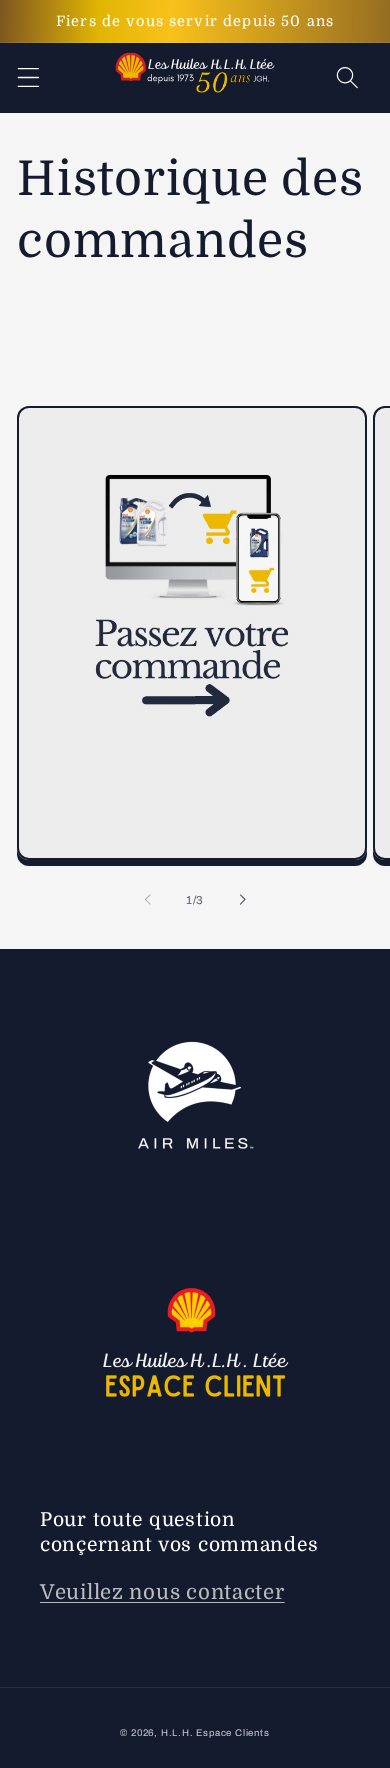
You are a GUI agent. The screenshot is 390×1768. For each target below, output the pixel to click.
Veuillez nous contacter (162, 1592)
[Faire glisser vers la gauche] (148, 900)
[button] (28, 78)
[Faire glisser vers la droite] (242, 900)
